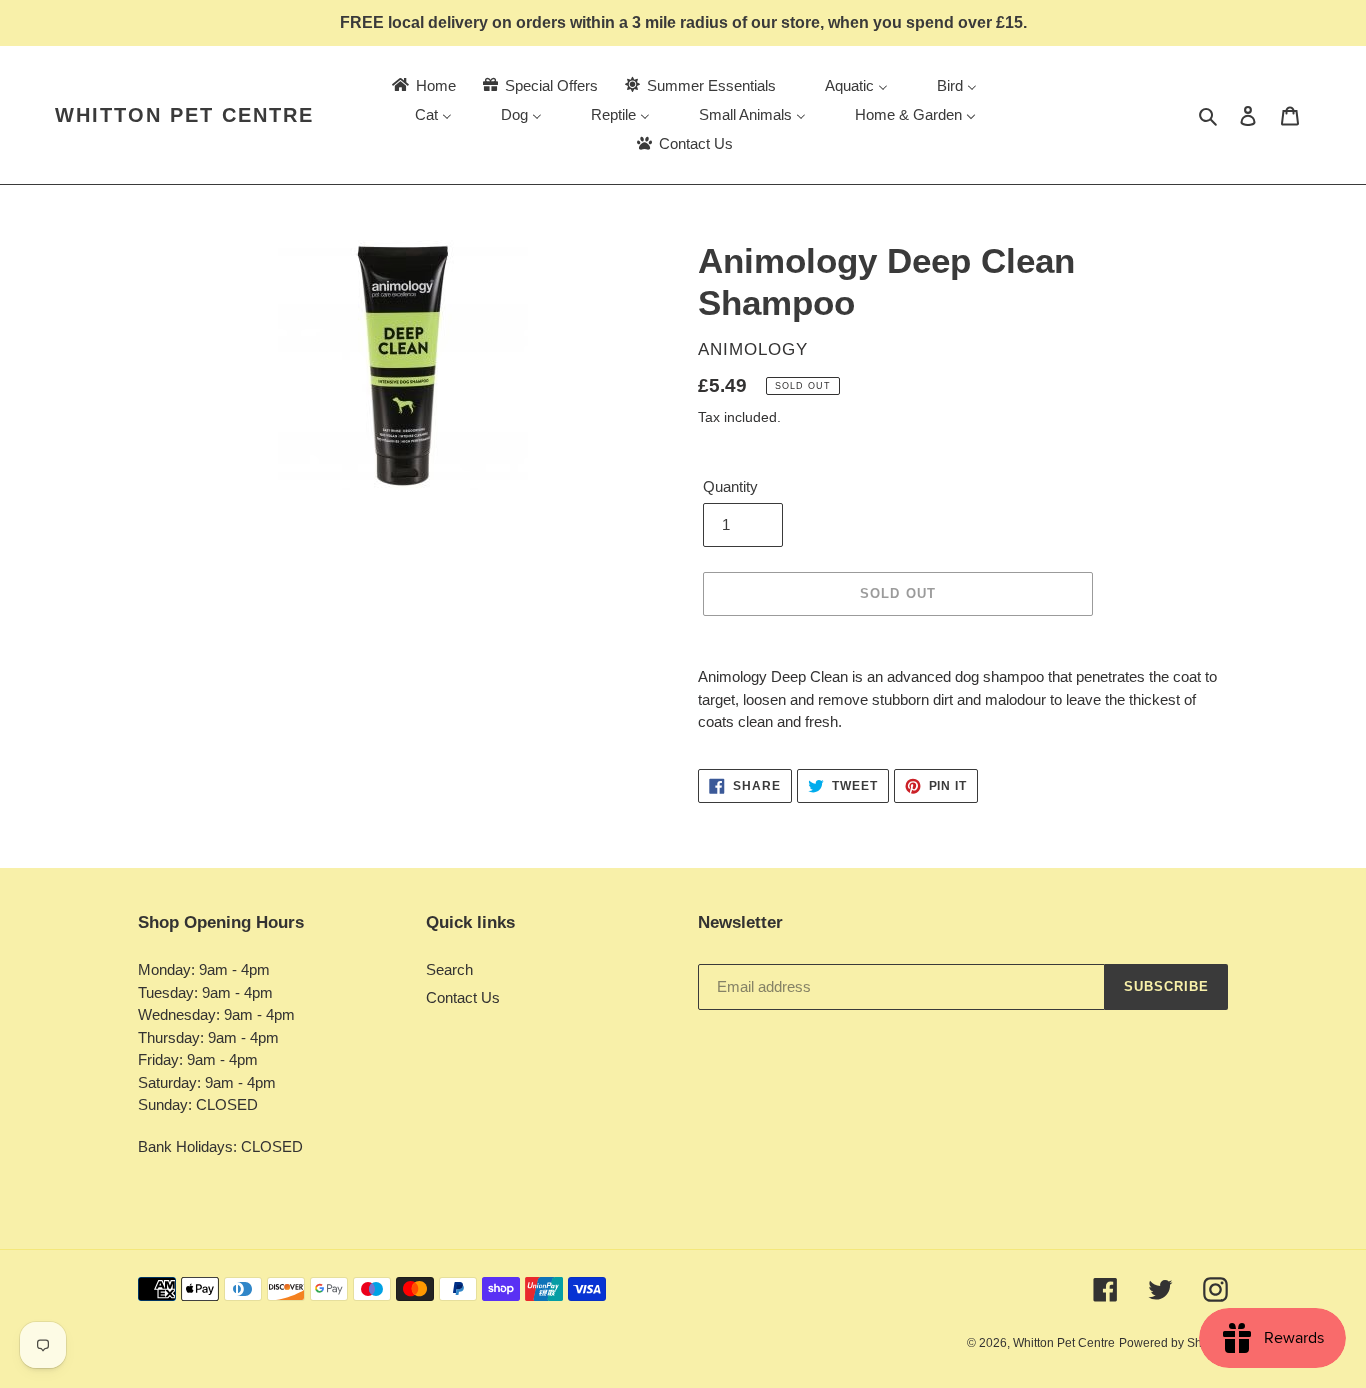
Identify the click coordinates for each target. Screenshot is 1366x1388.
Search (449, 969)
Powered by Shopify (1173, 1343)
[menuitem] (422, 85)
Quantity (730, 486)
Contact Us (463, 997)
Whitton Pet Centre (184, 115)
